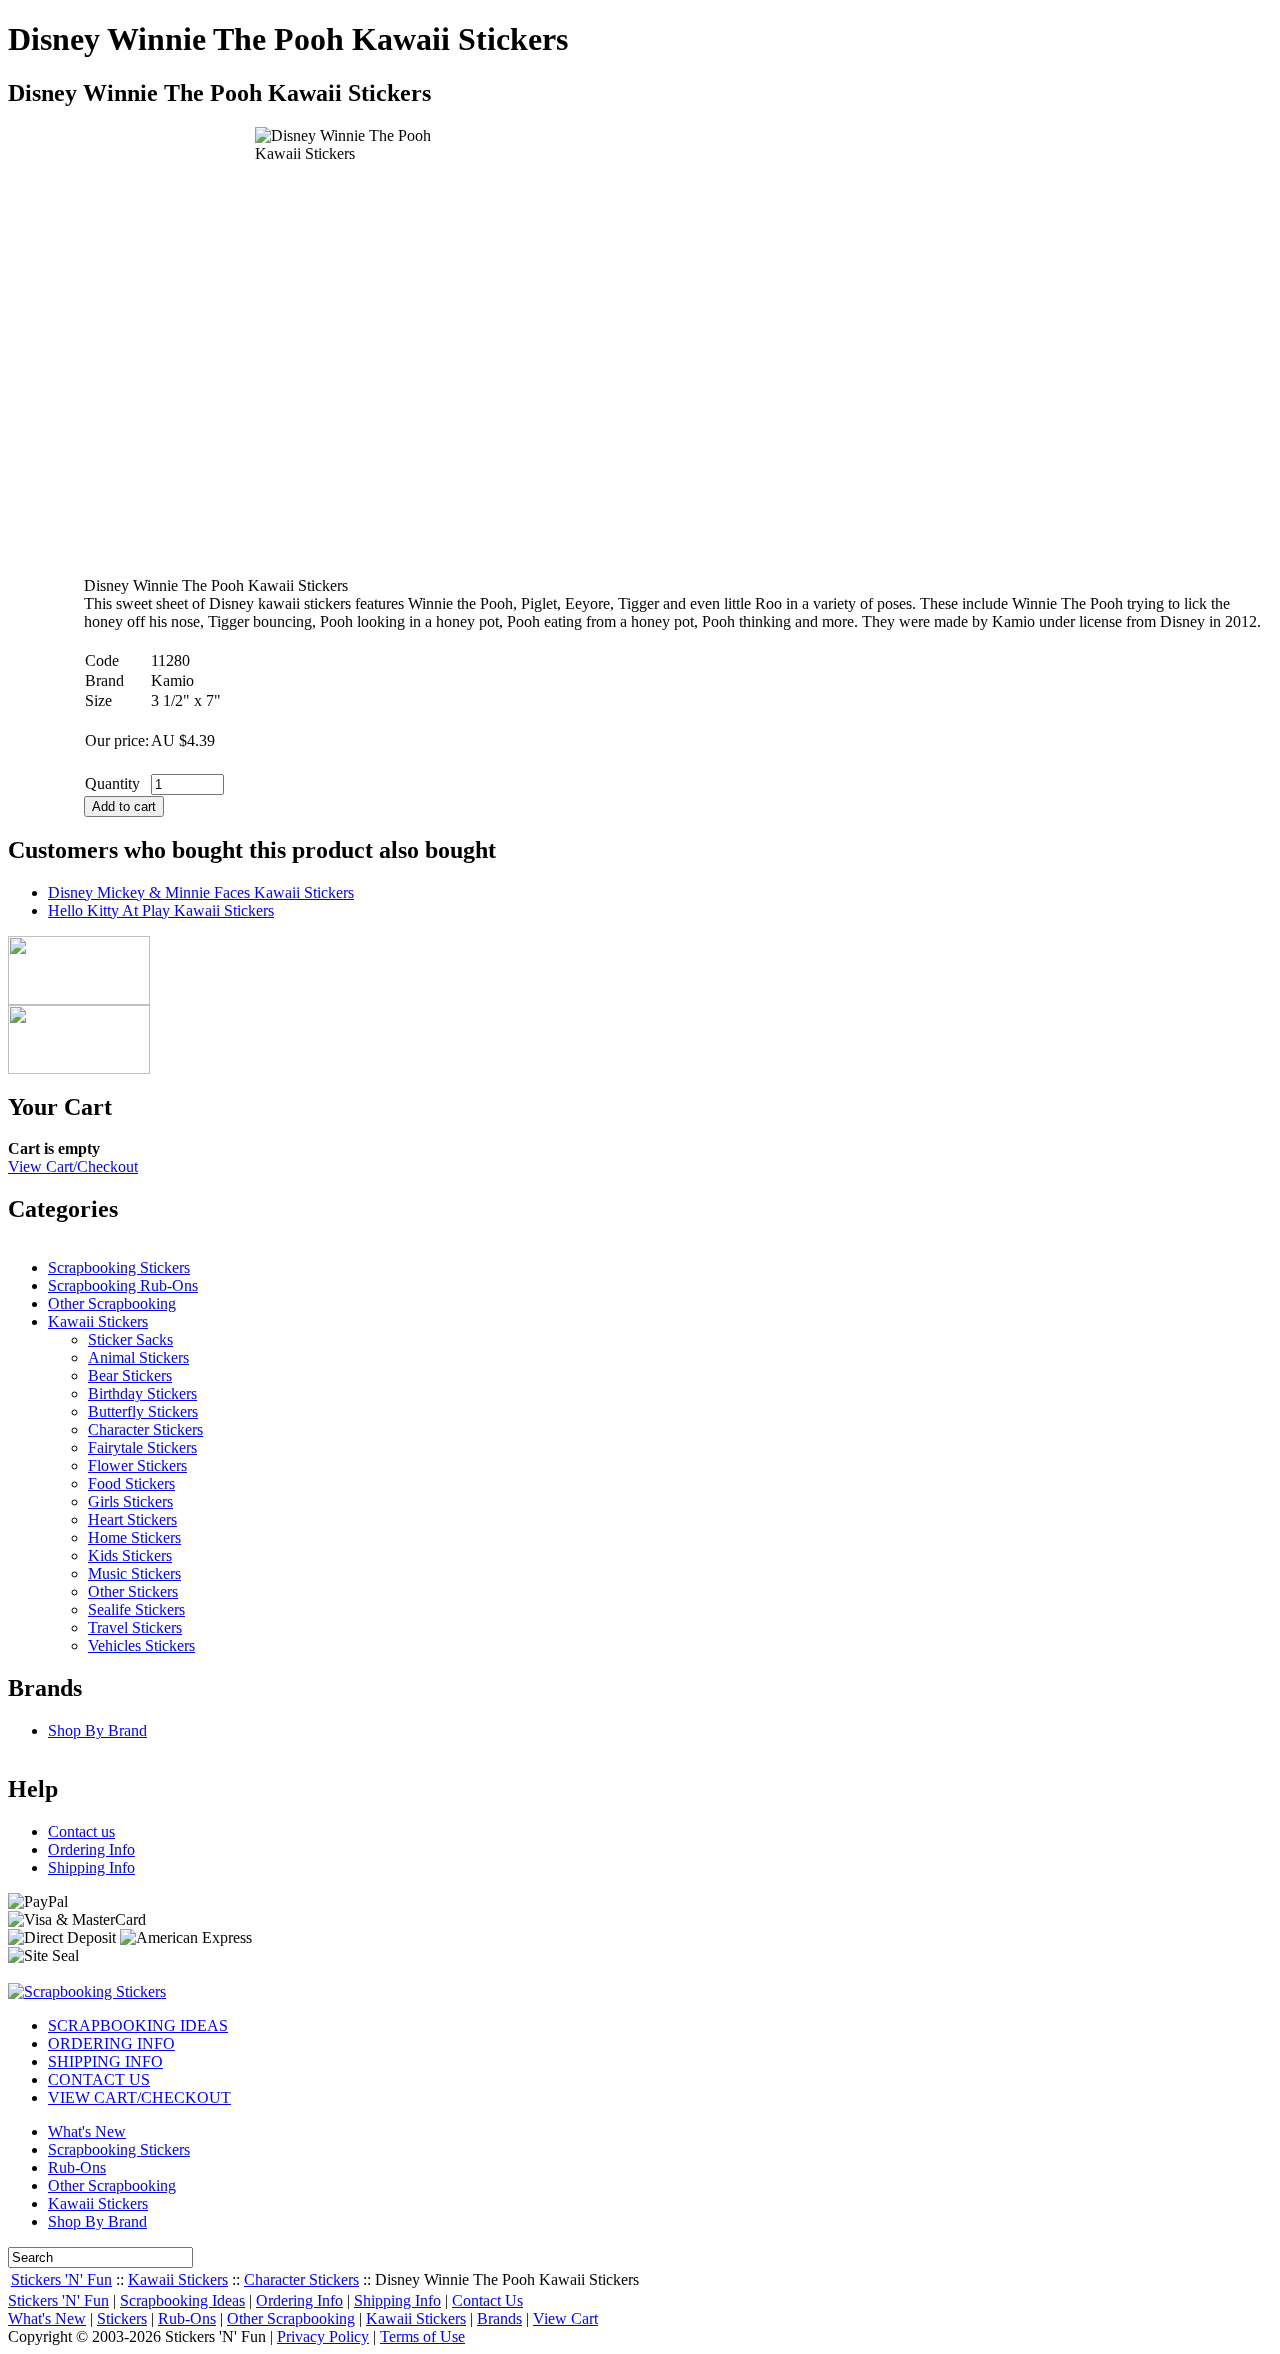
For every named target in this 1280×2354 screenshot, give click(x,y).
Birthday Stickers (142, 1393)
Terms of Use (422, 2336)
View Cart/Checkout (73, 1166)
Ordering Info (91, 1849)
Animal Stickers (138, 1357)
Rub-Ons (77, 2167)
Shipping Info (91, 1867)
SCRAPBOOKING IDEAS (138, 2025)
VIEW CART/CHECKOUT (139, 2097)
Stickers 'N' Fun (61, 2279)
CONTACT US (99, 2079)
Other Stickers (133, 1591)
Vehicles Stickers (141, 1645)
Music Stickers (134, 1573)
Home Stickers (134, 1537)
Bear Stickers (130, 1375)
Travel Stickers (135, 1627)
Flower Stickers (137, 1465)
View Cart (565, 2318)
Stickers (122, 2318)
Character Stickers (145, 1429)
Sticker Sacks (130, 1339)
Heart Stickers (132, 1519)
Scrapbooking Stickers (119, 1267)
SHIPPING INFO (105, 2061)
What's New (87, 2131)
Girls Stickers (130, 1501)
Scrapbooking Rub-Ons (123, 1285)
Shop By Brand (97, 1730)
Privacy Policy (323, 2336)
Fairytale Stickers (142, 1447)
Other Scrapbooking (112, 1303)
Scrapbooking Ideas (182, 2300)
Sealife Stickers (136, 1609)
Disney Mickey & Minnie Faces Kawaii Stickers (201, 892)
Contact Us (487, 2300)
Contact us (81, 1831)
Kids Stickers (130, 1555)
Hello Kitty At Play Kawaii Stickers (161, 910)
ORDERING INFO (111, 2043)
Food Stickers (131, 1483)
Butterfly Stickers (143, 1411)
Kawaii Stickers (98, 1321)
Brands (499, 2318)
